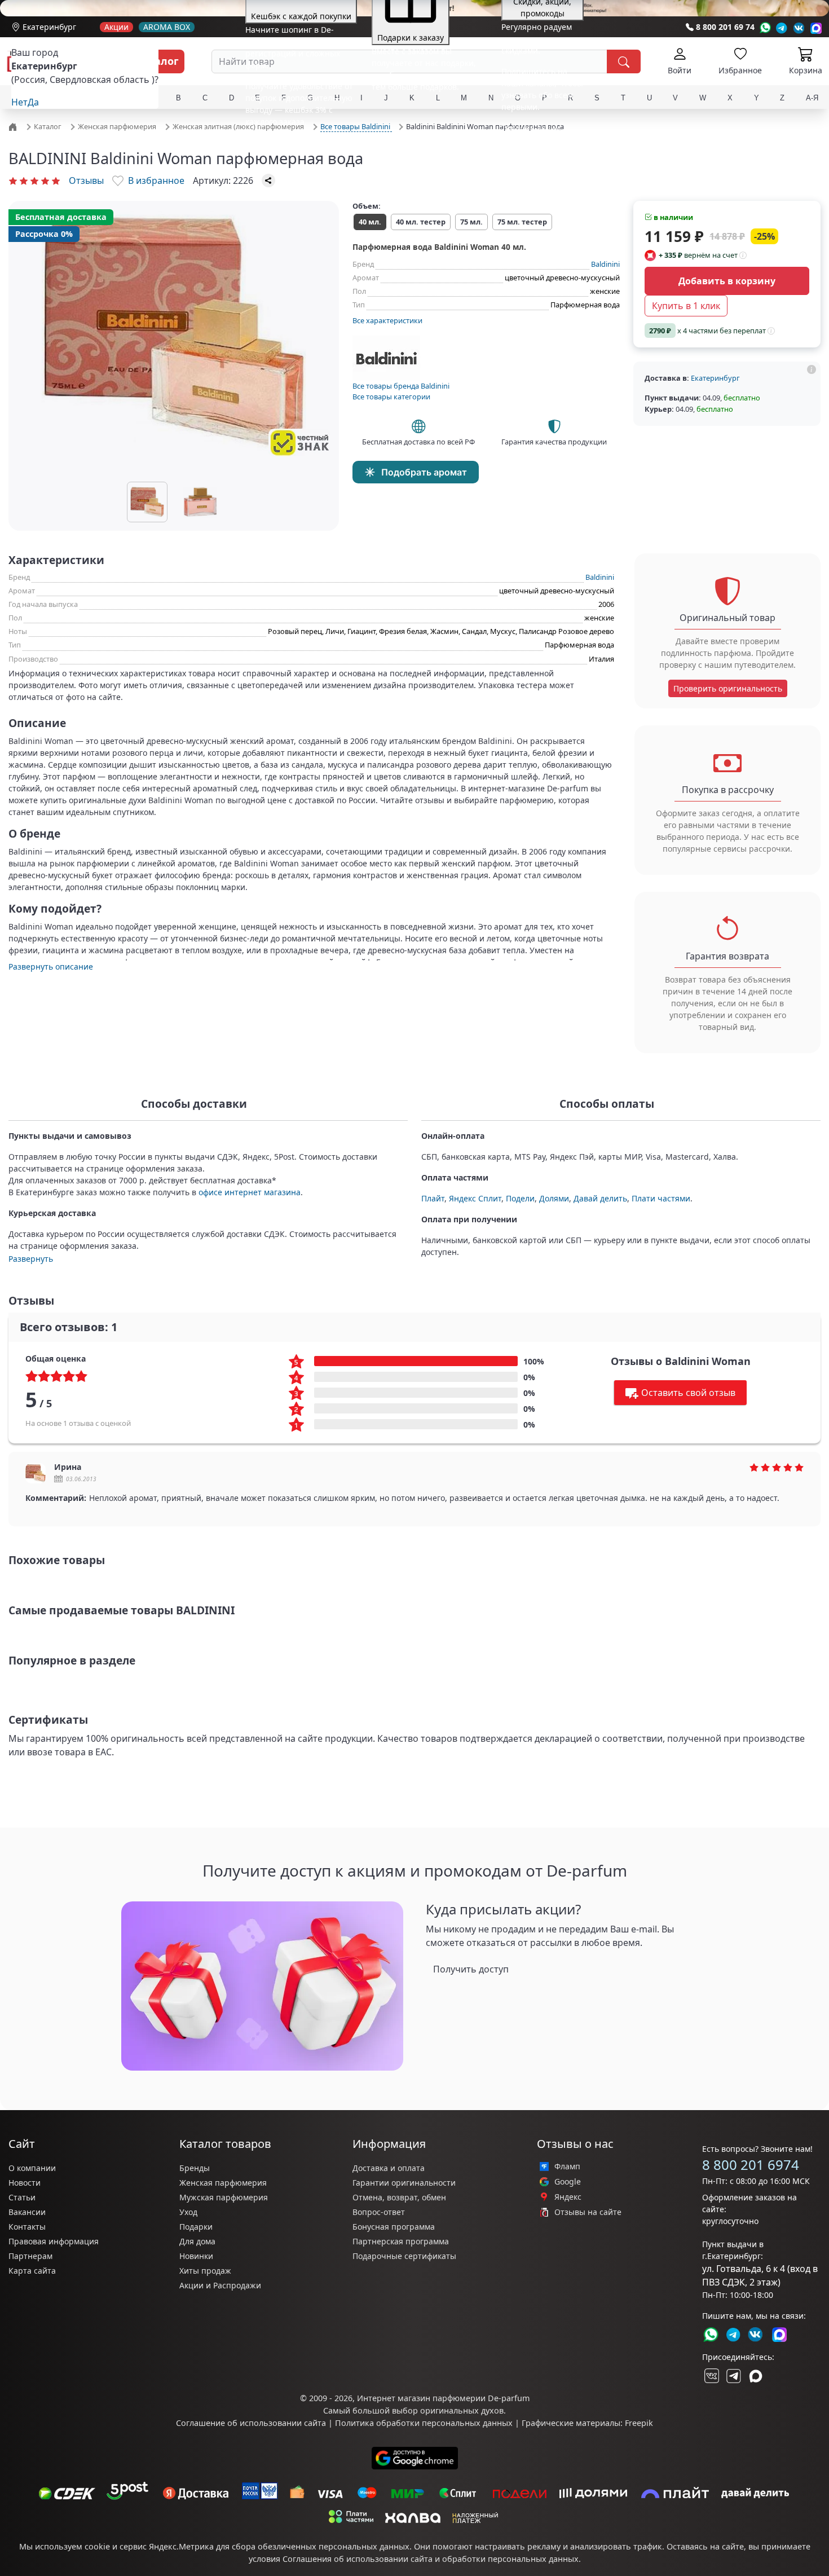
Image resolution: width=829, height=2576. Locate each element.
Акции (116, 27)
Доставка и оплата (389, 2168)
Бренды (195, 2168)
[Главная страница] (14, 126)
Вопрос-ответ (379, 2212)
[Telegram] (782, 28)
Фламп (567, 2167)
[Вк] (799, 28)
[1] (13, 180)
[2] (24, 180)
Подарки (196, 2227)
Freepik (639, 2423)
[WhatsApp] (765, 28)
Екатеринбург (49, 27)
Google (568, 2182)
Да (33, 102)
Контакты (27, 2227)
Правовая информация (54, 2241)
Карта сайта (32, 2271)
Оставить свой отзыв (688, 1393)
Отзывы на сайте (588, 2212)
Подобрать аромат (424, 472)
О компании (32, 2168)
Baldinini (605, 264)
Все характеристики (387, 320)
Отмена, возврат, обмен (399, 2197)
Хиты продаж (205, 2271)
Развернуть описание (51, 966)
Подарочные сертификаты (404, 2256)
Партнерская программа (401, 2241)
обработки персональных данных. (511, 2559)
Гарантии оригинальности (404, 2183)
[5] (56, 180)
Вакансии (27, 2212)
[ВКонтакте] (711, 2376)
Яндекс (568, 2197)
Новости (25, 2183)
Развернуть (31, 1259)
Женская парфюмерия (223, 2183)
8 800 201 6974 (751, 2165)
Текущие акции (531, 128)
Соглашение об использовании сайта (251, 2423)
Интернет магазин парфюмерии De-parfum (443, 2398)
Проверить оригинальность (728, 688)
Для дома (197, 2241)
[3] (34, 180)
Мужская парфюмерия (224, 2197)
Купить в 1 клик (686, 306)
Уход (188, 2212)
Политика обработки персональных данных (424, 2423)
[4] (45, 180)
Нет (19, 102)
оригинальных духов (462, 2410)
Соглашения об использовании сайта (358, 2559)
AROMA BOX (167, 27)
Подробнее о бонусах (286, 142)
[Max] (816, 28)
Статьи (22, 2197)
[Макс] (756, 2376)
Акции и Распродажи (220, 2285)
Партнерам (30, 2256)
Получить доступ (471, 1969)
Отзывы (86, 180)
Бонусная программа (394, 2227)
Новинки (196, 2256)
